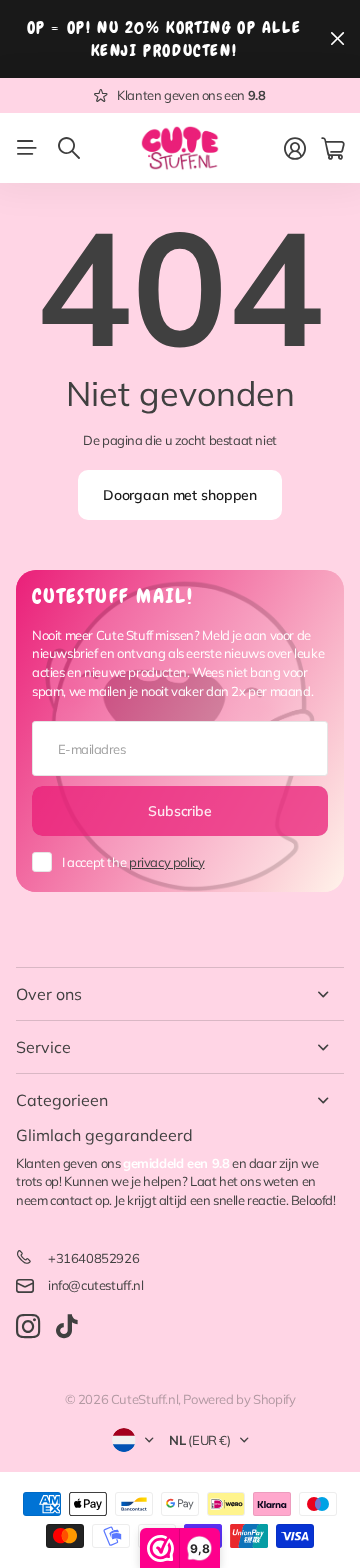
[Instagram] (28, 1327)
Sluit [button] (337, 39)
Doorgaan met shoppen (180, 495)
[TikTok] (66, 1327)
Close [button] (180, 994)
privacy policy (167, 862)
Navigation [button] (27, 148)
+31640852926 (93, 1258)
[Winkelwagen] (332, 149)
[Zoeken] (69, 148)
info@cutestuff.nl (95, 1285)
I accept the (133, 862)
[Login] (295, 149)
